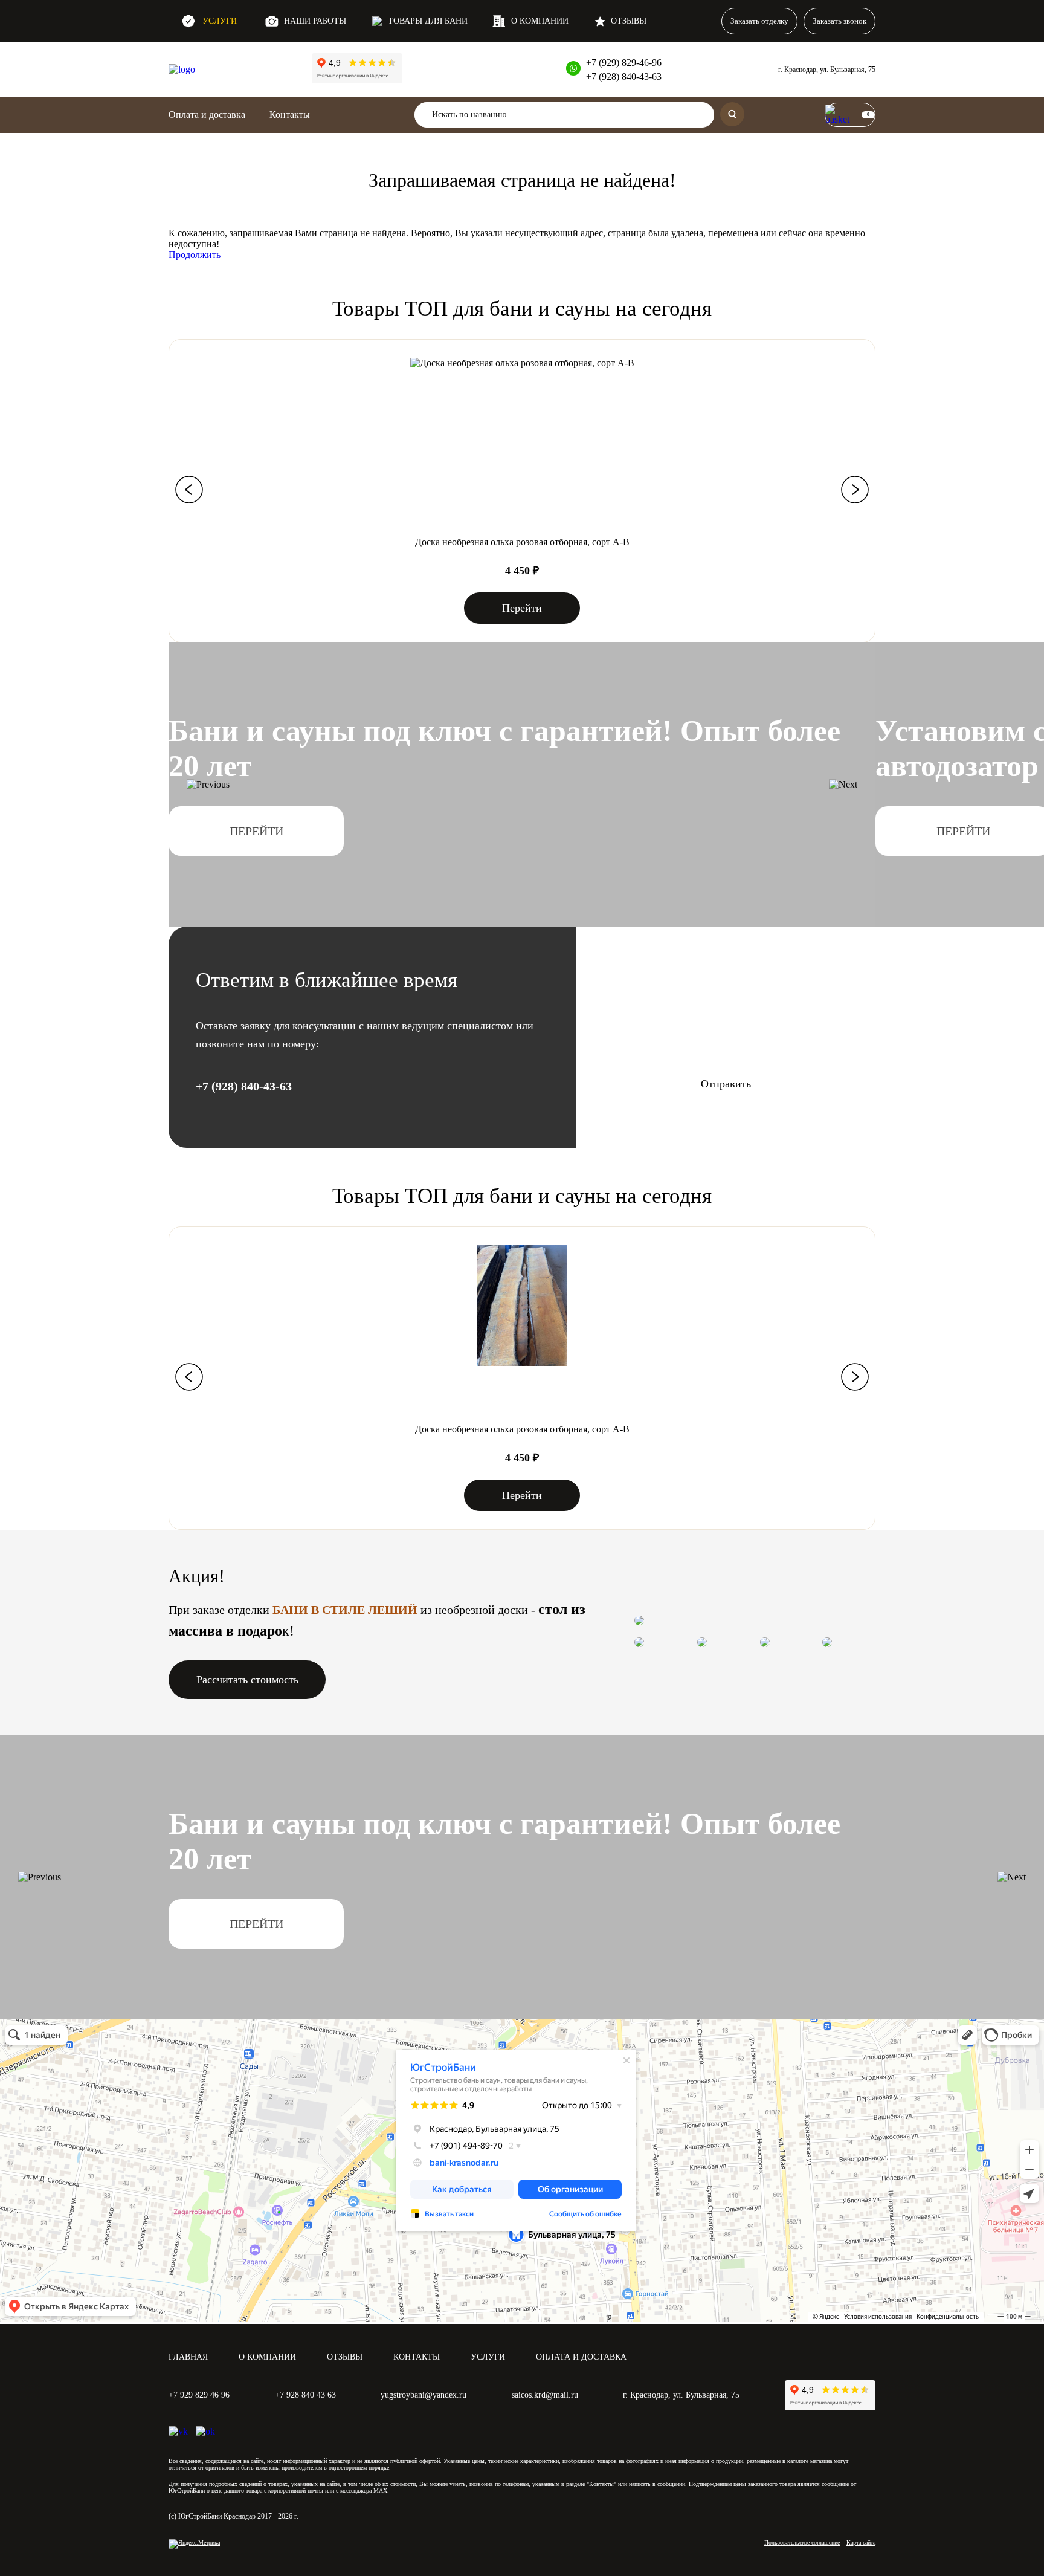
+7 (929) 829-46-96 (624, 63)
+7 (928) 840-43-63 (624, 76)
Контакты (417, 2357)
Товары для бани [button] (428, 21)
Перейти (522, 608)
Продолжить (195, 255)
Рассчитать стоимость (247, 1680)
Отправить (726, 1084)
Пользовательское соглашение (802, 2542)
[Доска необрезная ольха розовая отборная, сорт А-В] (522, 363)
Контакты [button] (290, 115)
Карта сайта (861, 2542)
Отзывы (629, 21)
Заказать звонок (839, 21)
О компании (540, 21)
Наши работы (315, 21)
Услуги (220, 21)
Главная (188, 2357)
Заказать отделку (759, 21)
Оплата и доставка (207, 115)
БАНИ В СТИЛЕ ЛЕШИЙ (345, 1610)
